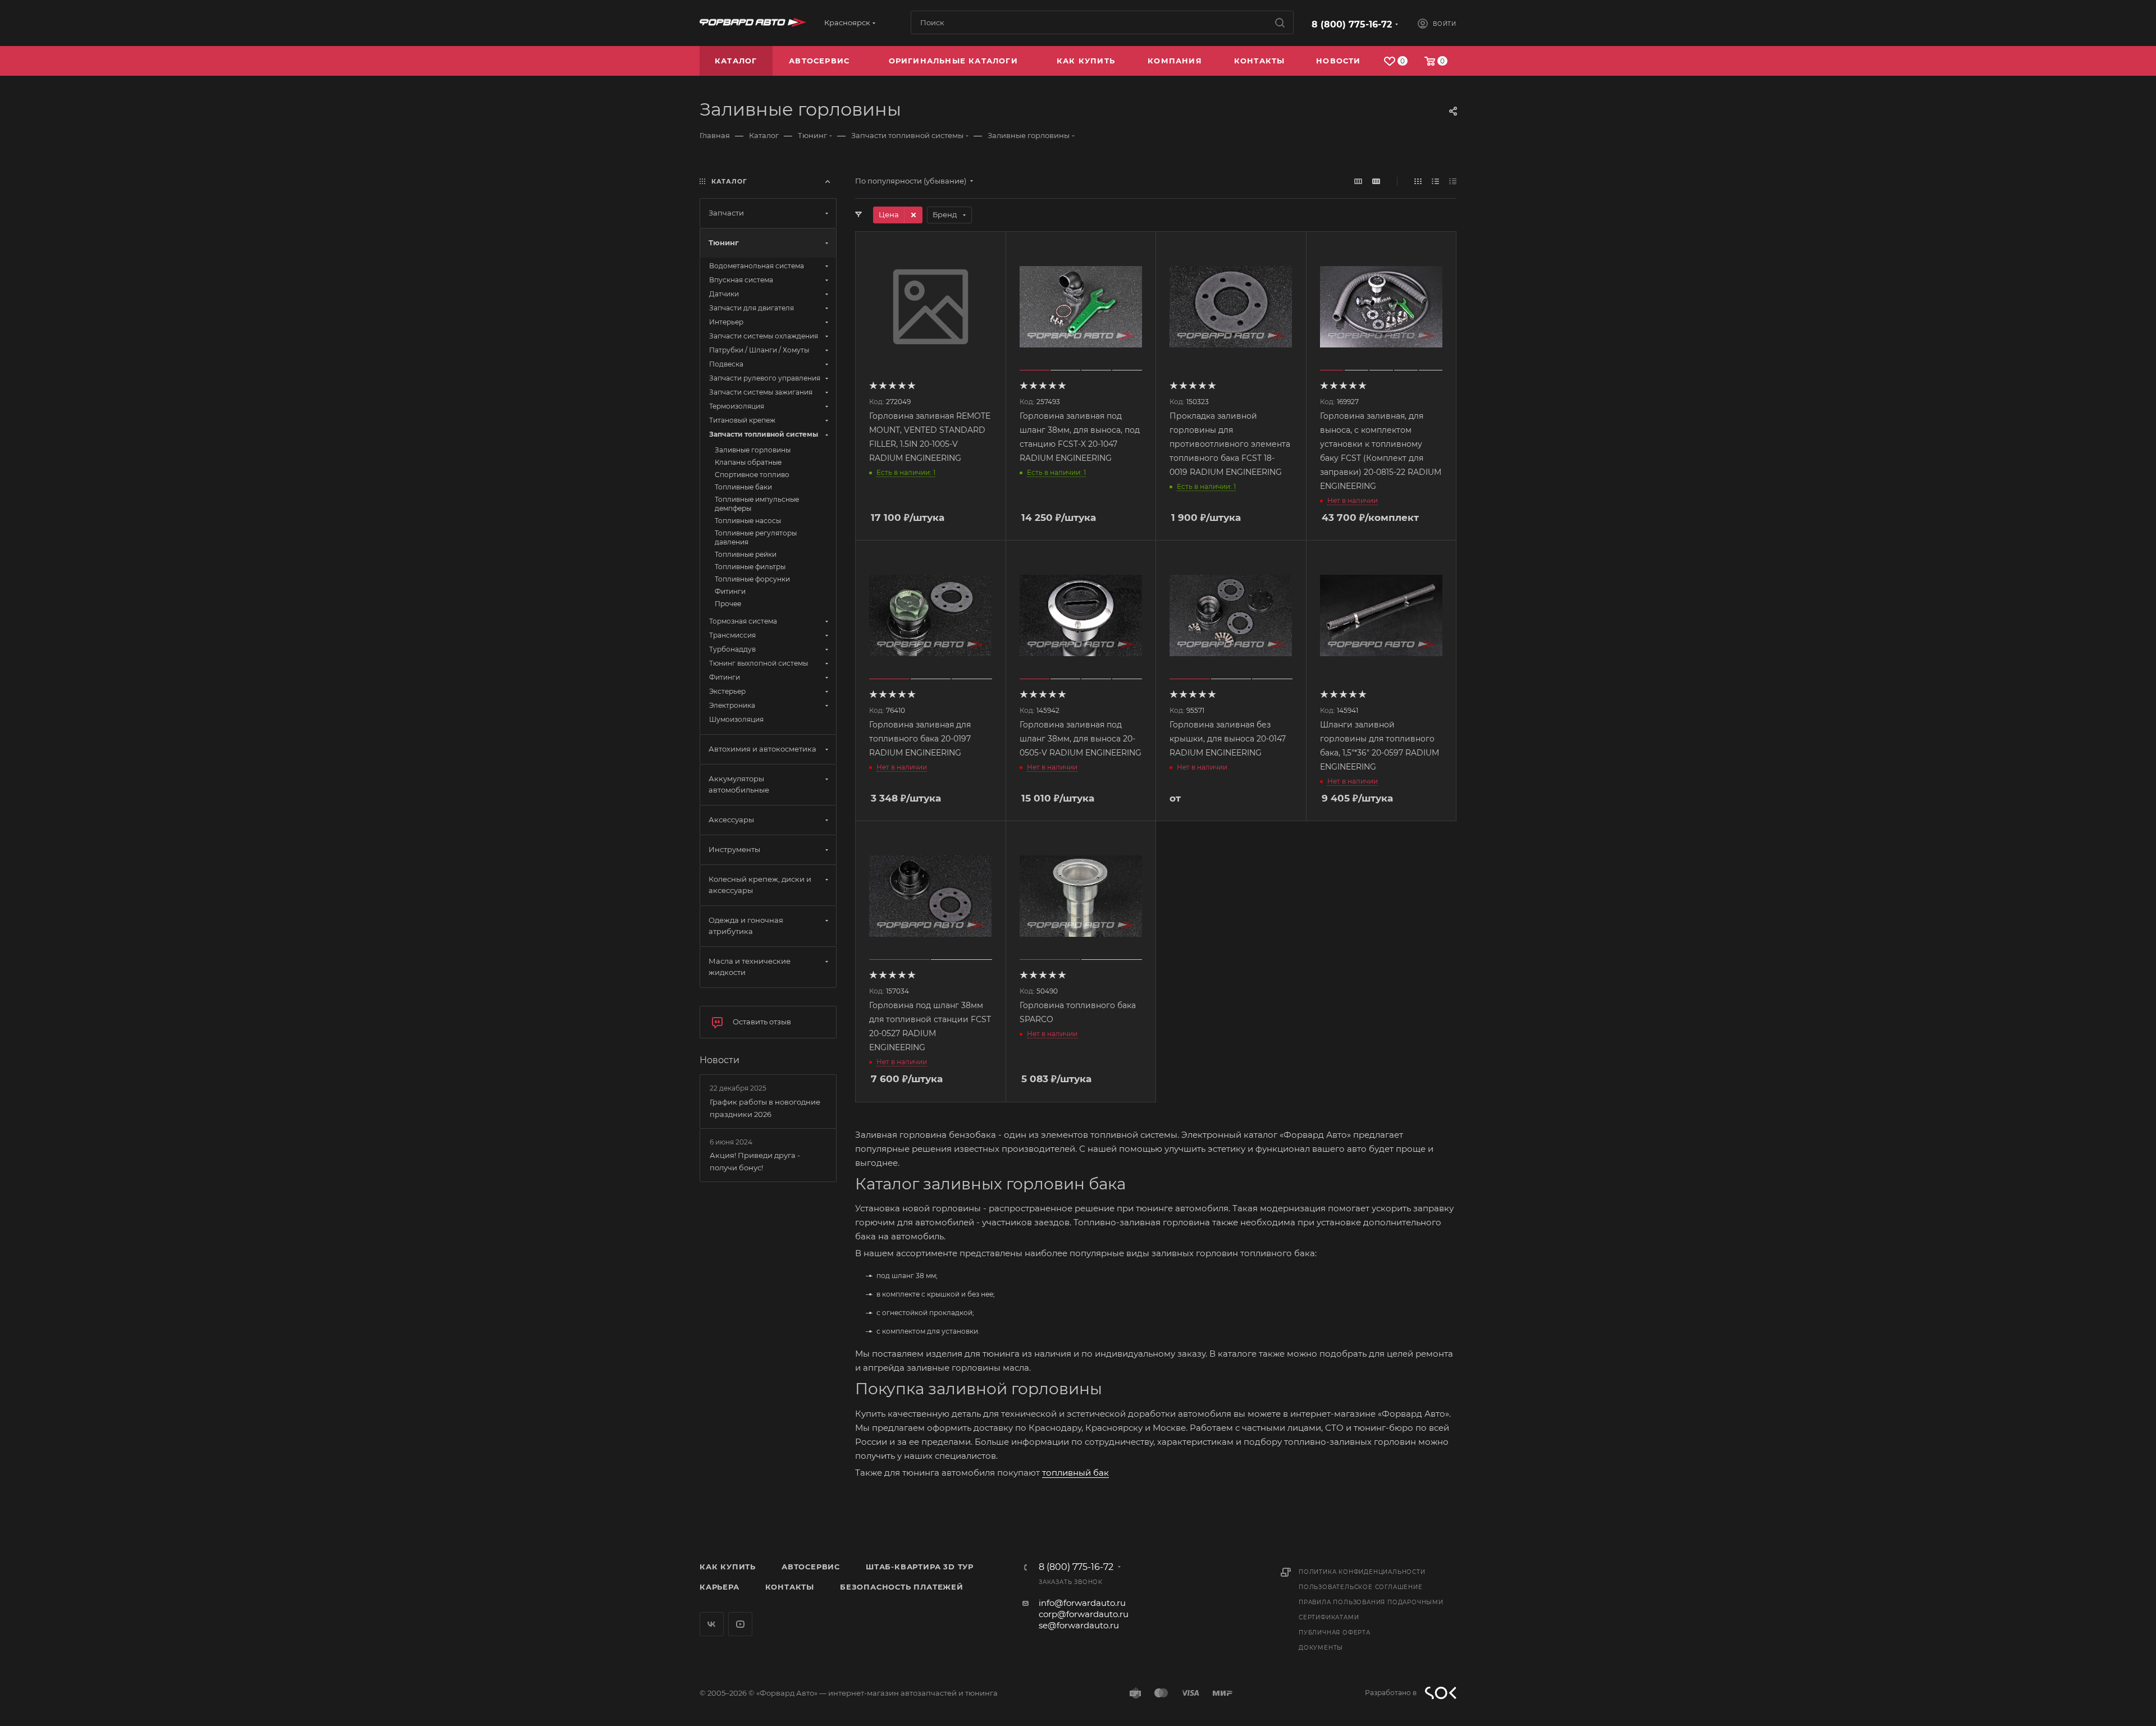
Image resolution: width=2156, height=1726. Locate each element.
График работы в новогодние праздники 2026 (765, 1108)
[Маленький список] (1358, 181)
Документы (1321, 1648)
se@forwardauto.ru (1079, 1625)
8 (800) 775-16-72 (1352, 24)
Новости (720, 1060)
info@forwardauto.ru (1082, 1603)
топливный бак (1075, 1473)
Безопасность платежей (902, 1587)
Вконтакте (712, 1624)
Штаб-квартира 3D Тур (920, 1567)
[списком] (1435, 181)
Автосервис (811, 1567)
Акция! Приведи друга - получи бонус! (755, 1161)
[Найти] (1280, 22)
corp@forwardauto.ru (1084, 1614)
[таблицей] (1453, 181)
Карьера (720, 1587)
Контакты (790, 1587)
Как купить (728, 1567)
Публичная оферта (1335, 1633)
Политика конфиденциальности (1362, 1572)
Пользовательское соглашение (1361, 1587)
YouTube (740, 1624)
